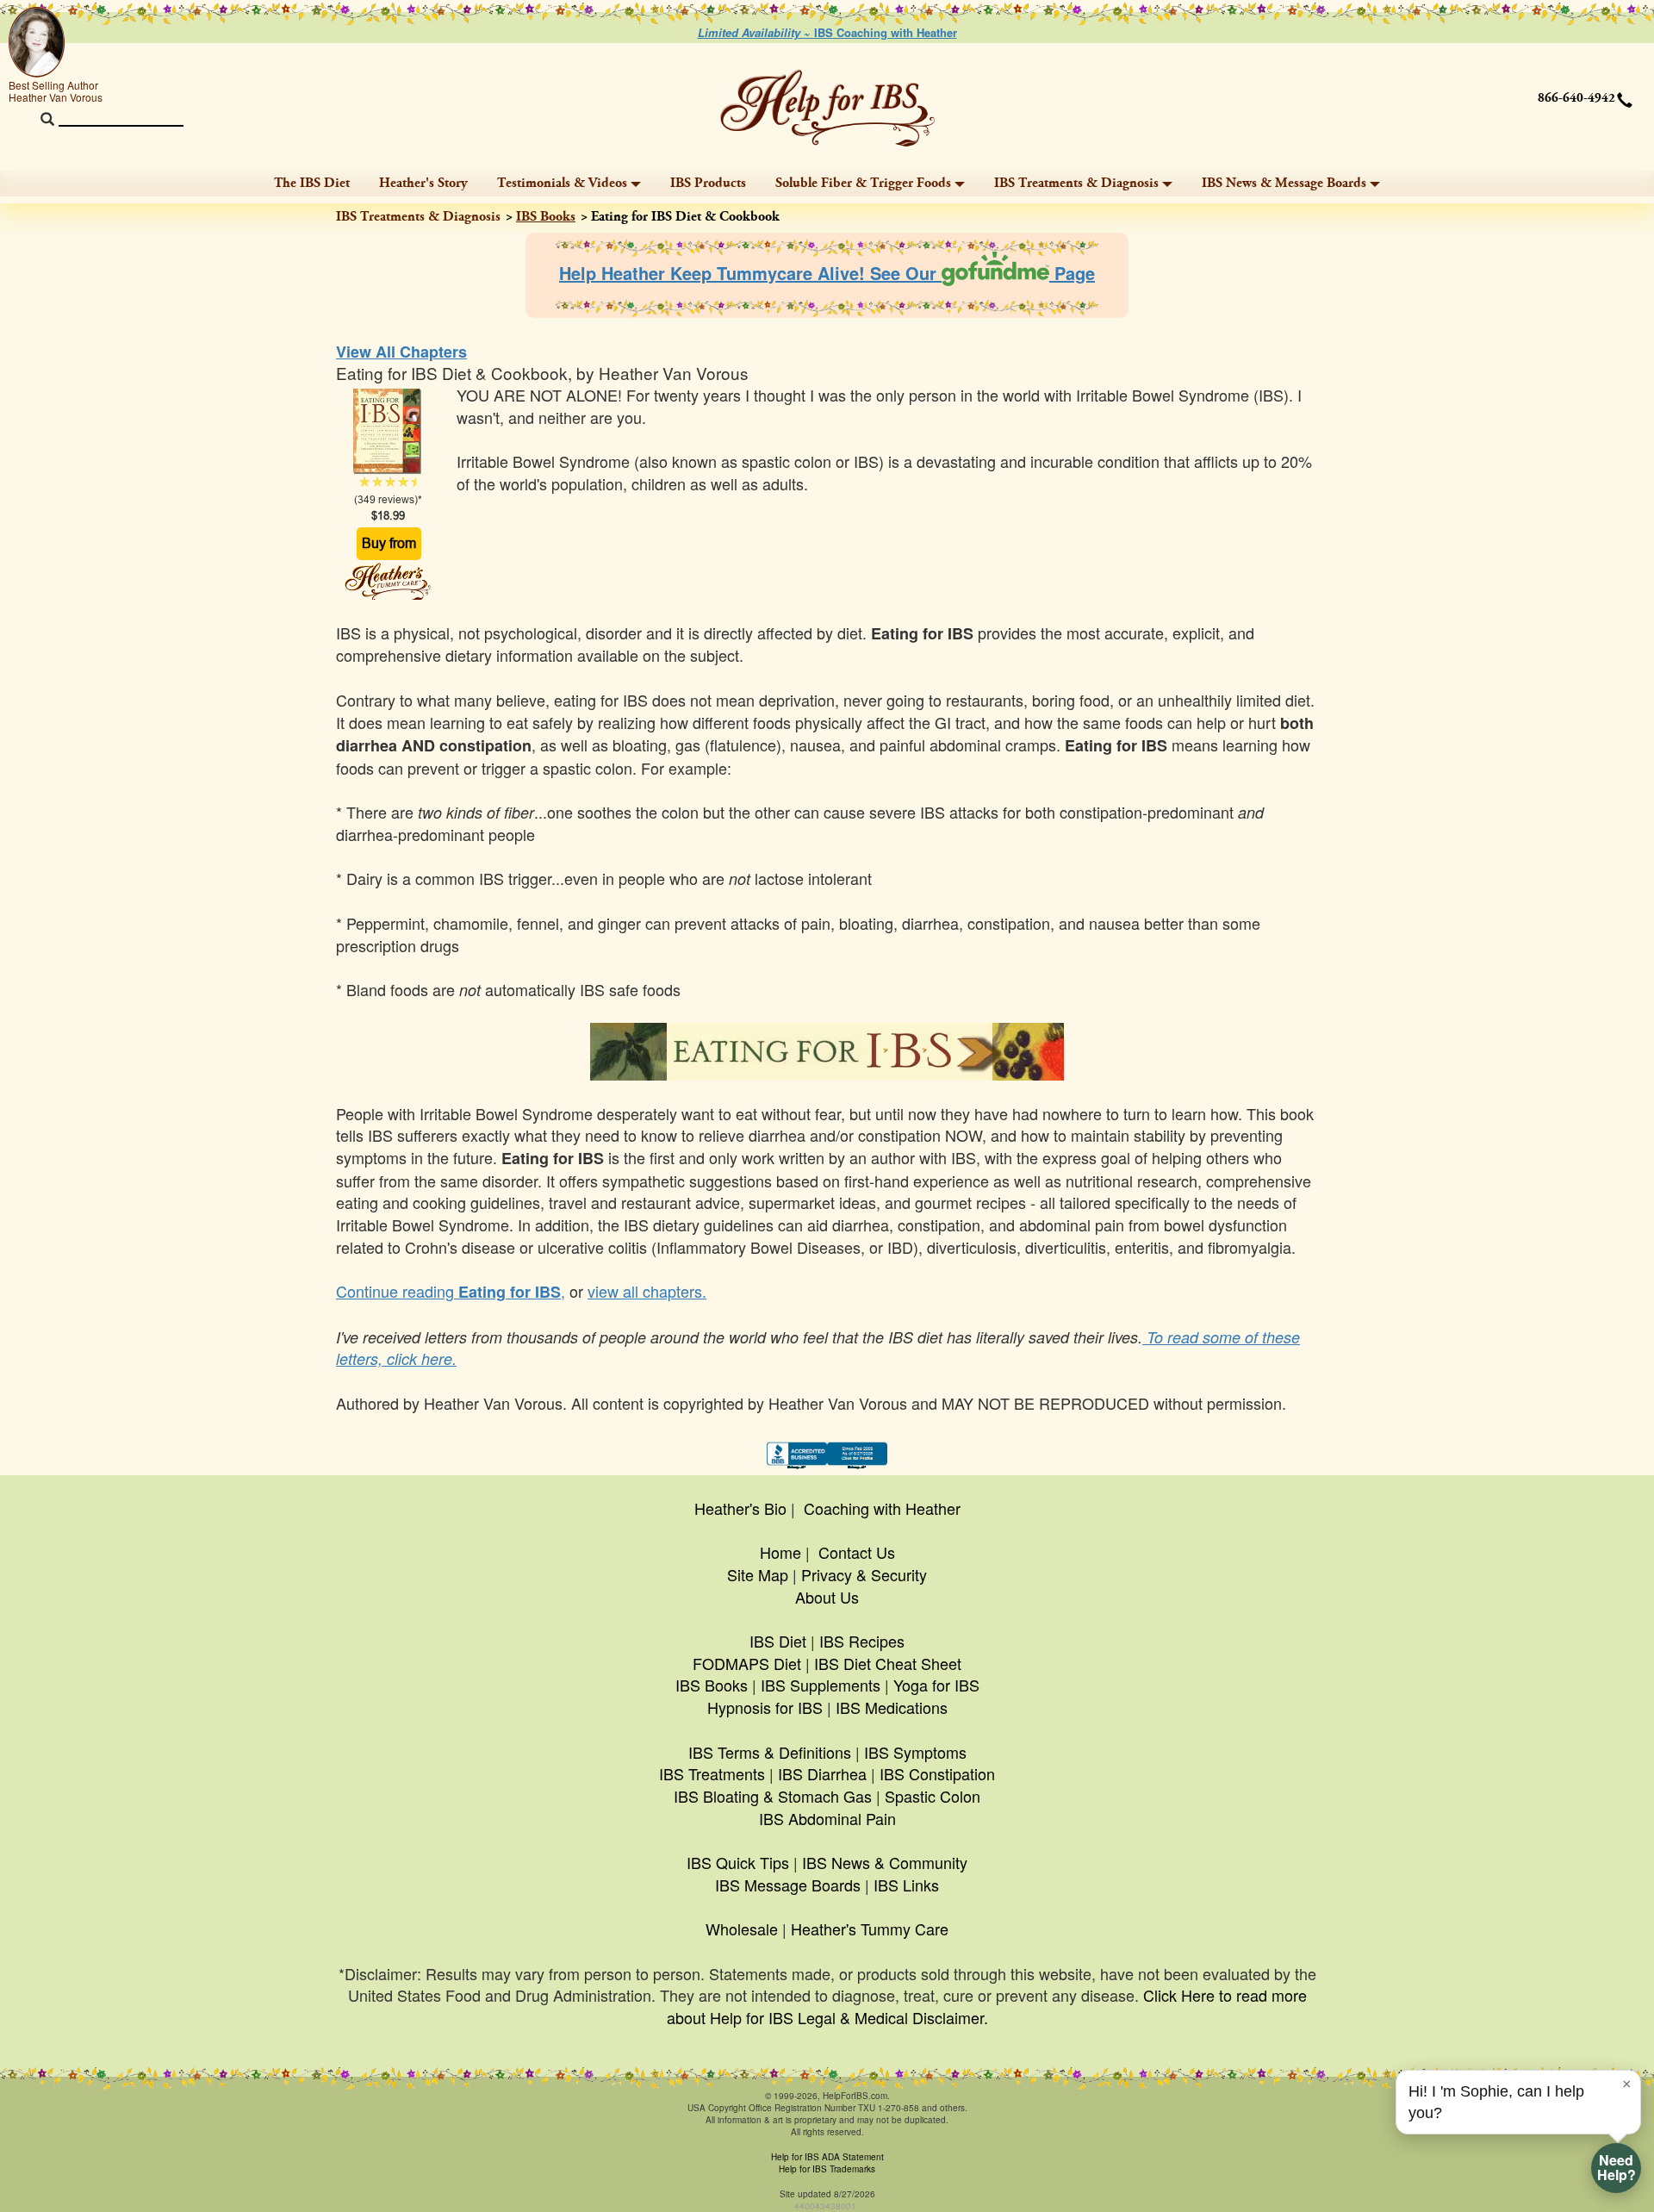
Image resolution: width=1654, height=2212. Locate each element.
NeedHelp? (1617, 2167)
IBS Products (708, 183)
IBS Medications (892, 1707)
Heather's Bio (740, 1508)
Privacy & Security (864, 1574)
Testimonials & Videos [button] (562, 183)
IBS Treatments (712, 1773)
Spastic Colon (933, 1796)
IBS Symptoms (915, 1752)
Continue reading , (451, 1291)
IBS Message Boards (788, 1885)
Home (780, 1552)
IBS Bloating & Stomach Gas (773, 1796)
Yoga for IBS (936, 1685)
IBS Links (906, 1885)
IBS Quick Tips (738, 1862)
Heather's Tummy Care (870, 1928)
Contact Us (857, 1552)
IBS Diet (778, 1641)
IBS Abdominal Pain (827, 1818)
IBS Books (546, 217)
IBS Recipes (862, 1641)
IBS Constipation (937, 1773)
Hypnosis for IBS (765, 1707)
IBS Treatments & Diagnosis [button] (1076, 183)
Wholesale (742, 1928)
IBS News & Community (885, 1862)
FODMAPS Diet (747, 1663)
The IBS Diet (312, 183)
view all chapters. (647, 1291)
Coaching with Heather (882, 1508)
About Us (827, 1597)
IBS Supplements (821, 1685)
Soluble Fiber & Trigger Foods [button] (863, 183)
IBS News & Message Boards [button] (1284, 183)
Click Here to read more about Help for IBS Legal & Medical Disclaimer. (987, 2006)
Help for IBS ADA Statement (827, 2157)
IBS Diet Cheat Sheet (888, 1663)
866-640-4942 (1576, 98)
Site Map (758, 1574)
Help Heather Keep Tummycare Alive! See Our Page (827, 273)
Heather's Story (423, 183)
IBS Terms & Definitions (770, 1752)
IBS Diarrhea (822, 1773)
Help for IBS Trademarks (827, 2169)
